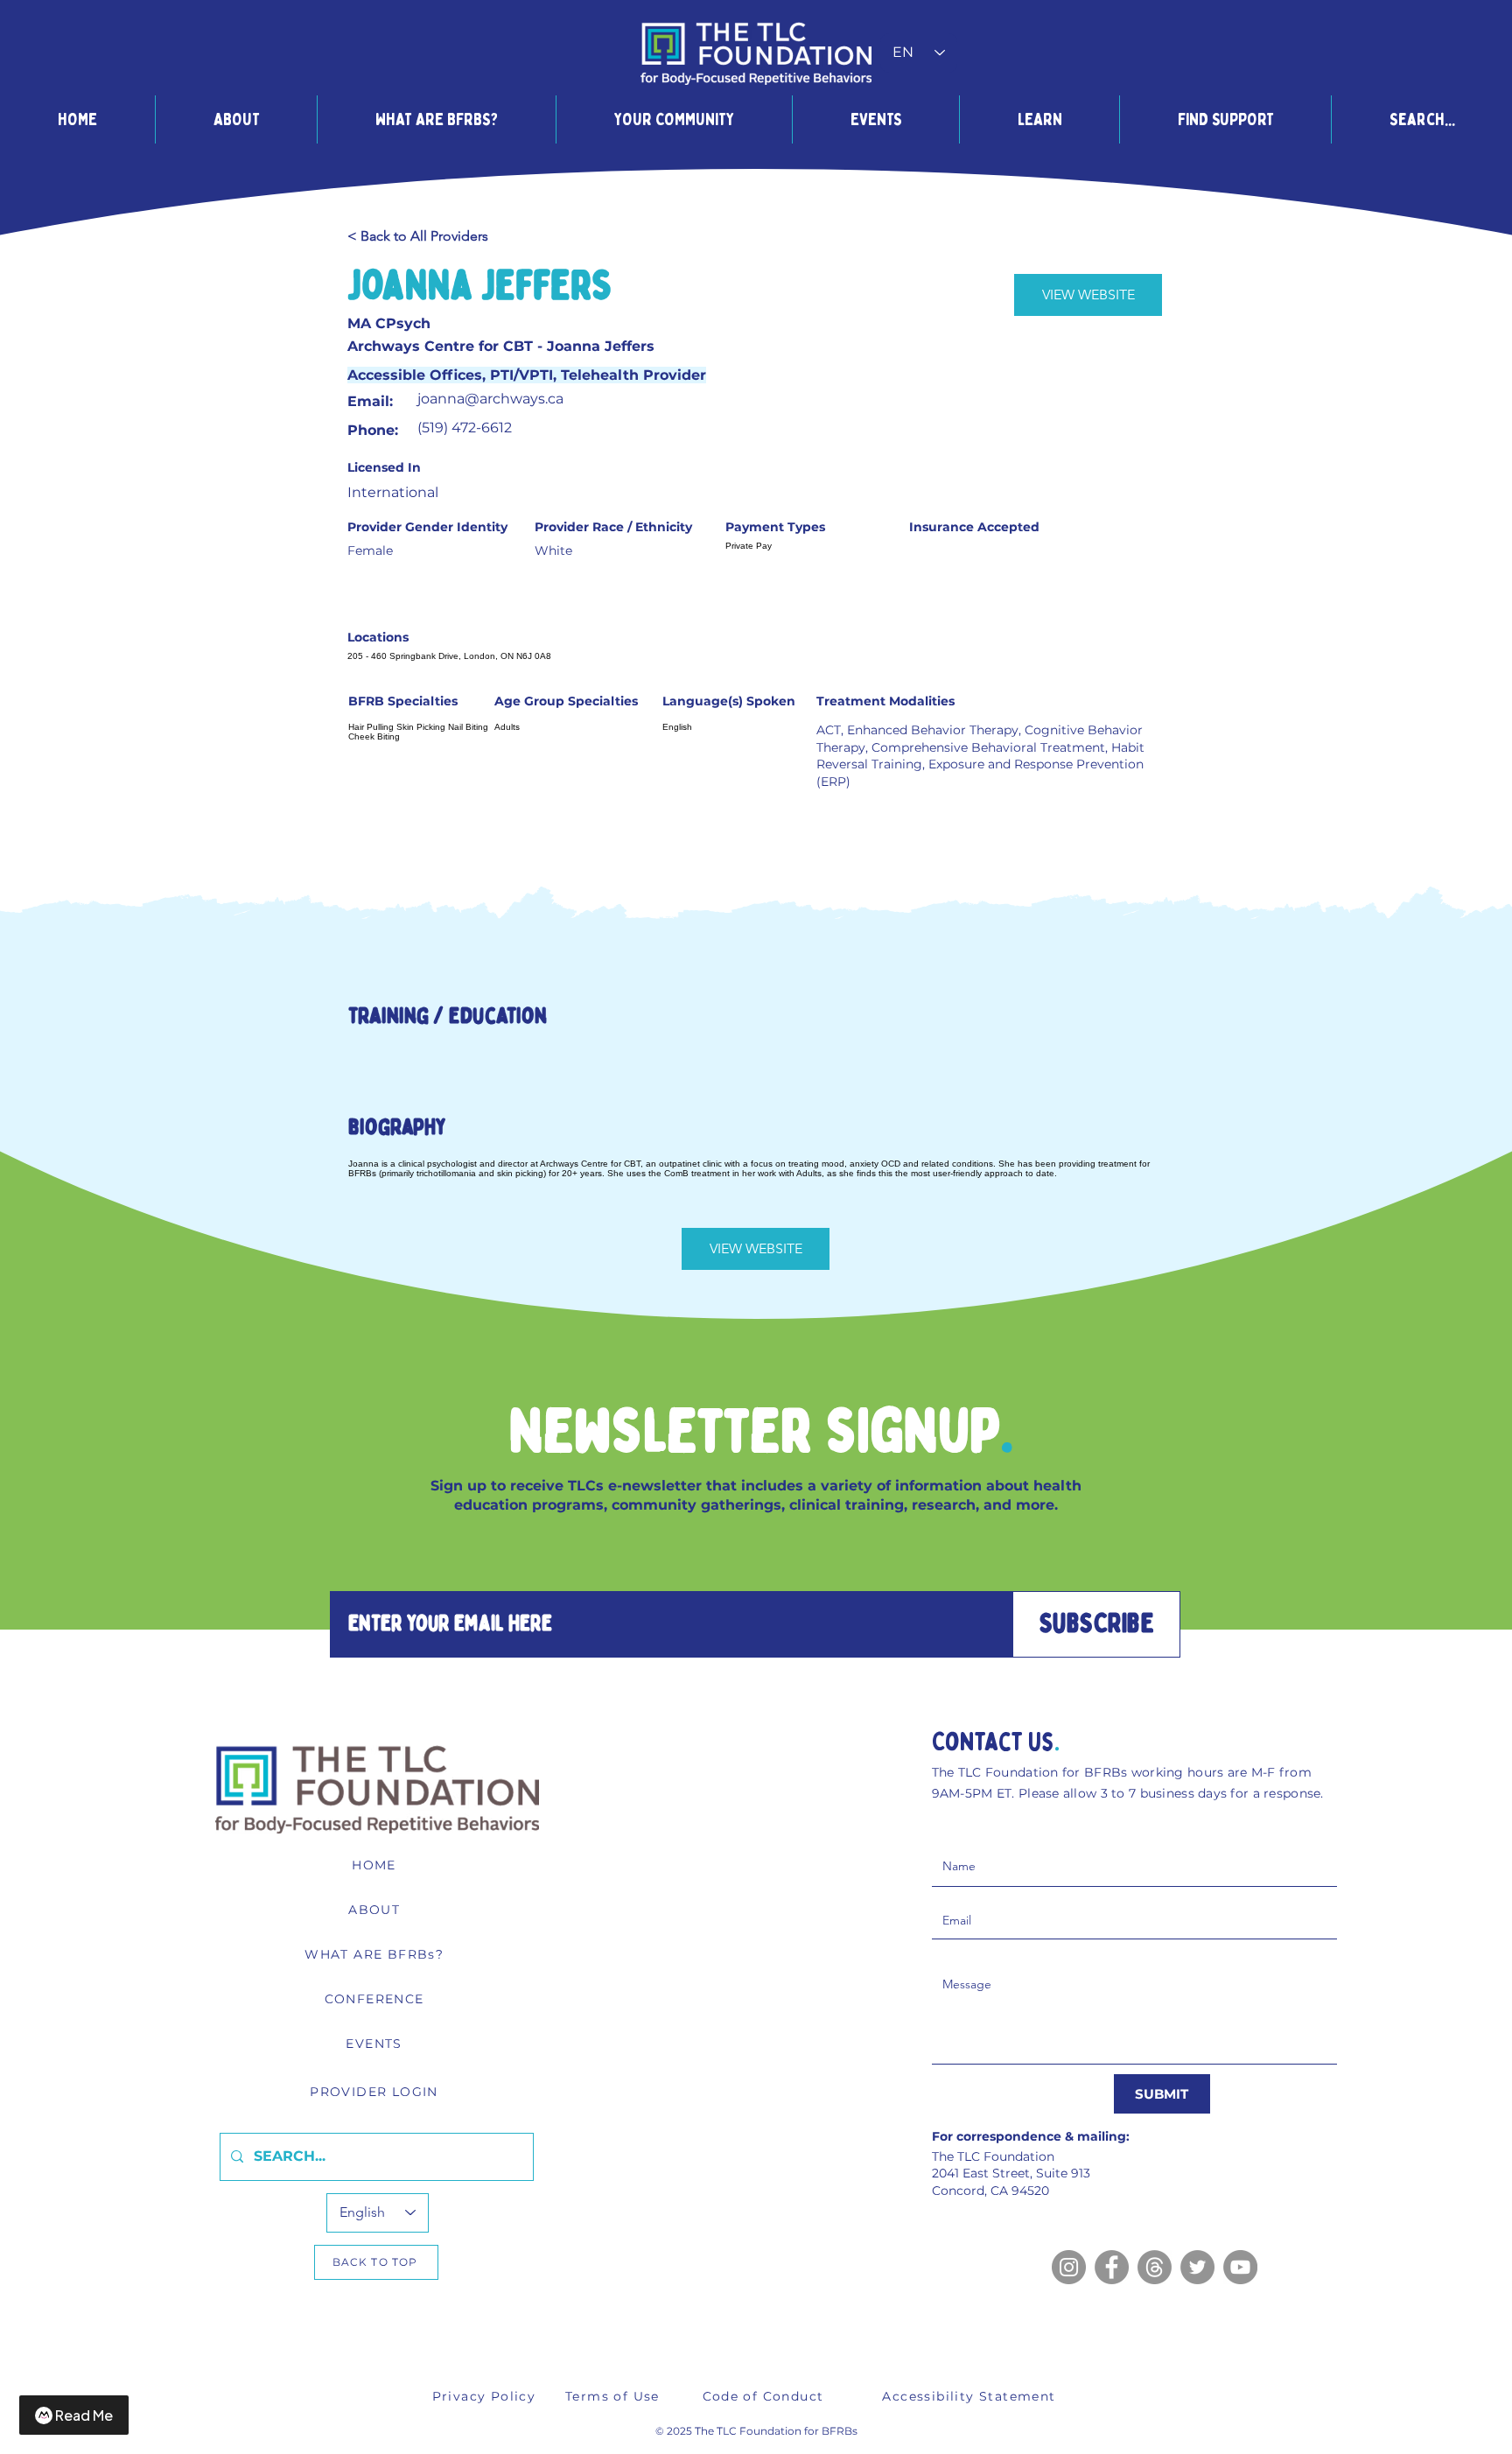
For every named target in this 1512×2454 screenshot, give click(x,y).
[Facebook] (1112, 2267)
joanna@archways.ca (490, 399)
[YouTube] (1240, 2267)
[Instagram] (1069, 2267)
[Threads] (1155, 2267)
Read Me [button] (84, 2415)
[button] (236, 119)
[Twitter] (1197, 2267)
